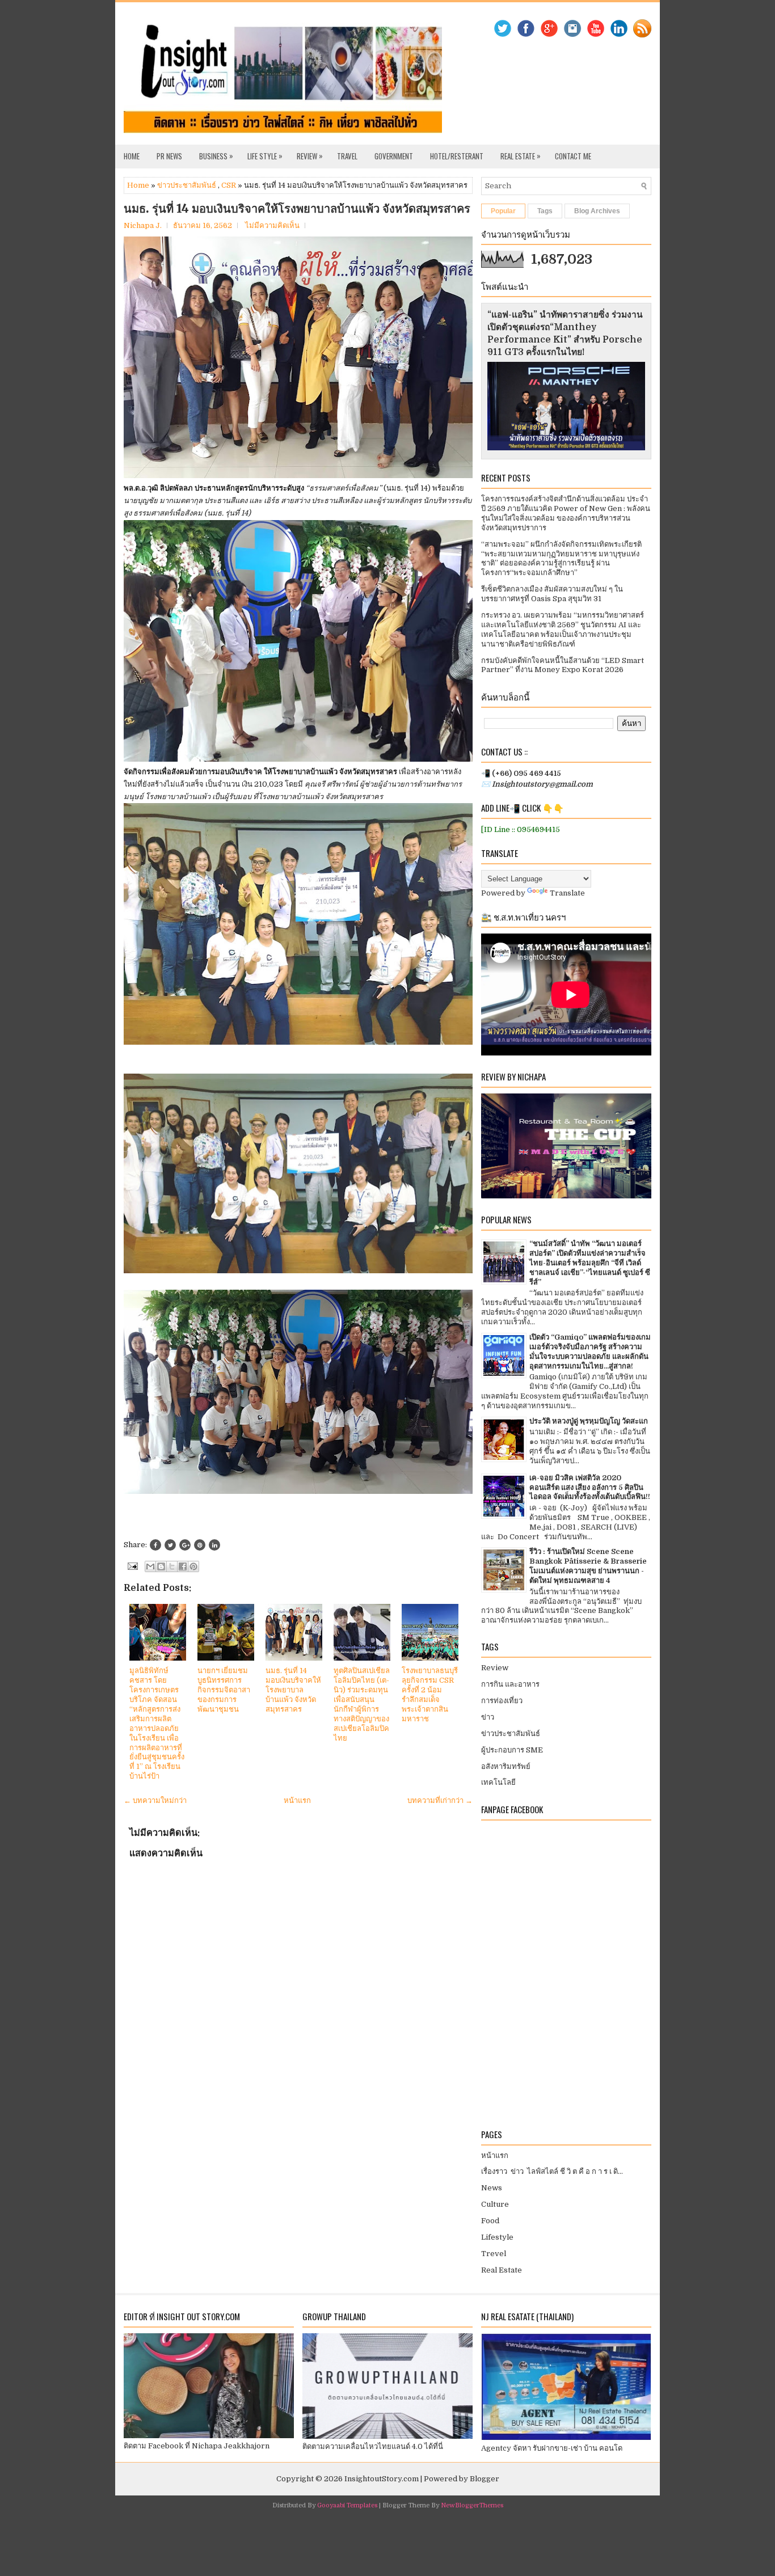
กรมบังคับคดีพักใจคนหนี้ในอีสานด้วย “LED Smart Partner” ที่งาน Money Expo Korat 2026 (563, 665)
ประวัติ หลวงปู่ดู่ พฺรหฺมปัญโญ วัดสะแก (589, 1421)
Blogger (485, 2479)
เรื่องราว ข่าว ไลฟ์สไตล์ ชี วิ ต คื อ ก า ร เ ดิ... (552, 2171)
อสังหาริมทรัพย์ (506, 1766)
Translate (567, 893)
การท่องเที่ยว (502, 1701)
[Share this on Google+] (185, 1545)
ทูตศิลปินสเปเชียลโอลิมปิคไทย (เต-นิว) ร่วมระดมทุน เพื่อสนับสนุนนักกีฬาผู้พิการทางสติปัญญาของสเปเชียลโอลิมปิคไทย (362, 1704)
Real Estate (521, 156)
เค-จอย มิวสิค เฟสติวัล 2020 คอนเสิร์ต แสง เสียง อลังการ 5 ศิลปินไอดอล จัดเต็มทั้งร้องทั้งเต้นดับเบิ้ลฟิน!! (590, 1487)
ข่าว (488, 1717)
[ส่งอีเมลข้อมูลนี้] (150, 1566)
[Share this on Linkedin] (214, 1545)
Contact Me (573, 156)
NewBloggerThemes (472, 2505)
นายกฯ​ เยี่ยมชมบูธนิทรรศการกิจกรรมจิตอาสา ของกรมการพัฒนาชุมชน (224, 1690)
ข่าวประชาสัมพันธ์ (187, 185)
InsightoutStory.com (382, 2479)
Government (394, 156)
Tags (545, 211)
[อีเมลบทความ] (132, 1566)
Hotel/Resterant (457, 156)
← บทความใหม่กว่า (155, 1800)
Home (132, 156)
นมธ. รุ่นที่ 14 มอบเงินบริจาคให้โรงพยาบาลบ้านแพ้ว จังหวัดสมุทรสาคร (297, 209)
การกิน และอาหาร (510, 1684)
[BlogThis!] (161, 1566)
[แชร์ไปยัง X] (172, 1566)
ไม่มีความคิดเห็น (272, 225)
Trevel (494, 2254)
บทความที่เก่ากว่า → (440, 1800)
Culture (495, 2204)
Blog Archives (597, 211)
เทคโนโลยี (498, 1782)
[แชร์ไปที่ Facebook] (183, 1566)
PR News (169, 156)
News (492, 2188)
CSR (229, 185)
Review (310, 156)
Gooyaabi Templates (347, 2505)
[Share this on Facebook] (155, 1545)
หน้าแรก (297, 1800)
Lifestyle (497, 2237)
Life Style (265, 156)
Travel (347, 156)
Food (490, 2221)
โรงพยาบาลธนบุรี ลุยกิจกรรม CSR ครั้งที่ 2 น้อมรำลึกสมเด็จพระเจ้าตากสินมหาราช (430, 1694)
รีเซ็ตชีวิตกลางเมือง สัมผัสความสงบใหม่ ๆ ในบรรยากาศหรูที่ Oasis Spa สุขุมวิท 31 (552, 594)
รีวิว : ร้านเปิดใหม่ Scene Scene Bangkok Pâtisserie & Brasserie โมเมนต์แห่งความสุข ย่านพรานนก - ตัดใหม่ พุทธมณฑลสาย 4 (588, 1566)
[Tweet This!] (170, 1545)
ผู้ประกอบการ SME (512, 1750)
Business (216, 156)
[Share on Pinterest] (200, 1545)
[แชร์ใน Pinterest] (193, 1566)
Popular (503, 211)
